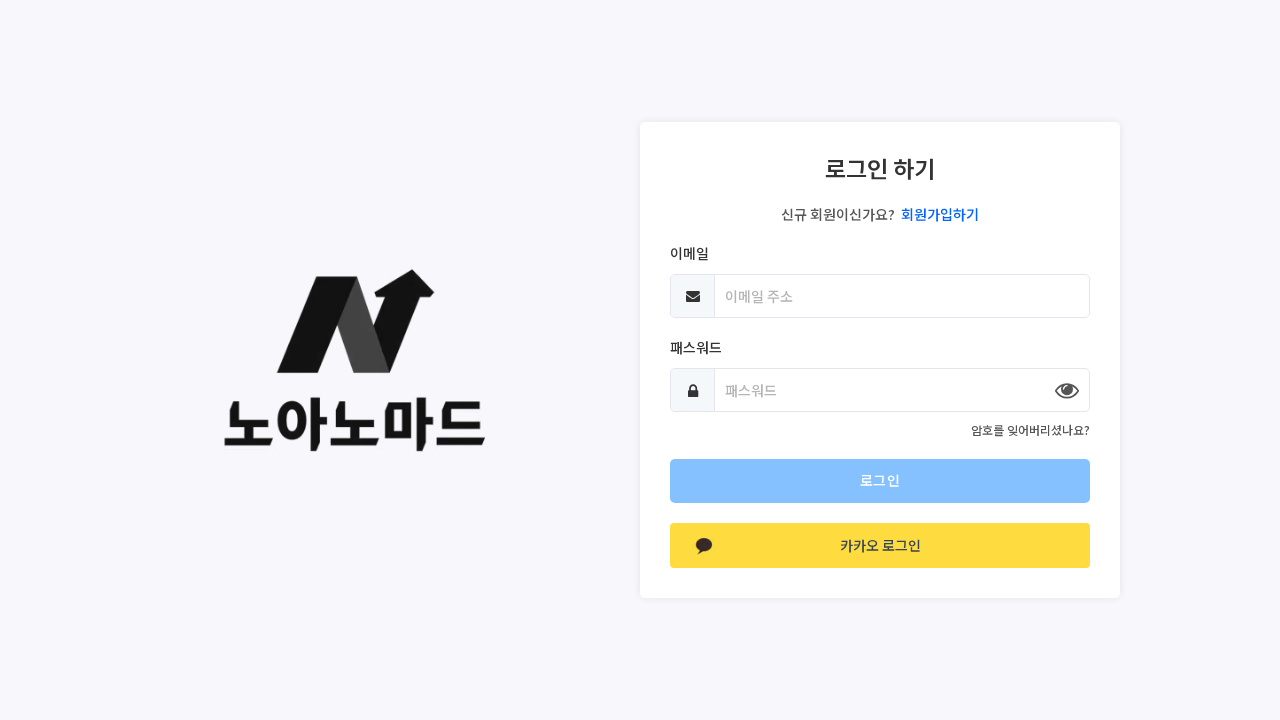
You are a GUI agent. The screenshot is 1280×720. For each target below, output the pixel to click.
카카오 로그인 (880, 545)
